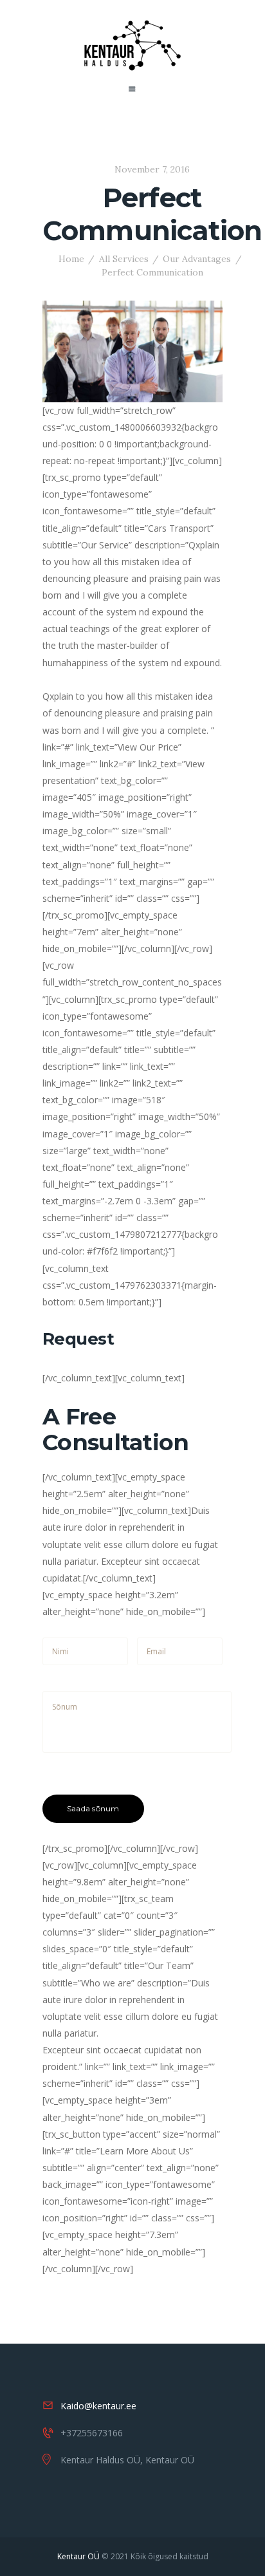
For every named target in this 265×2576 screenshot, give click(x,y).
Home (71, 259)
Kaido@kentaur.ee (98, 2406)
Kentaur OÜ (78, 2556)
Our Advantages (197, 259)
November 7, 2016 (152, 169)
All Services (124, 259)
